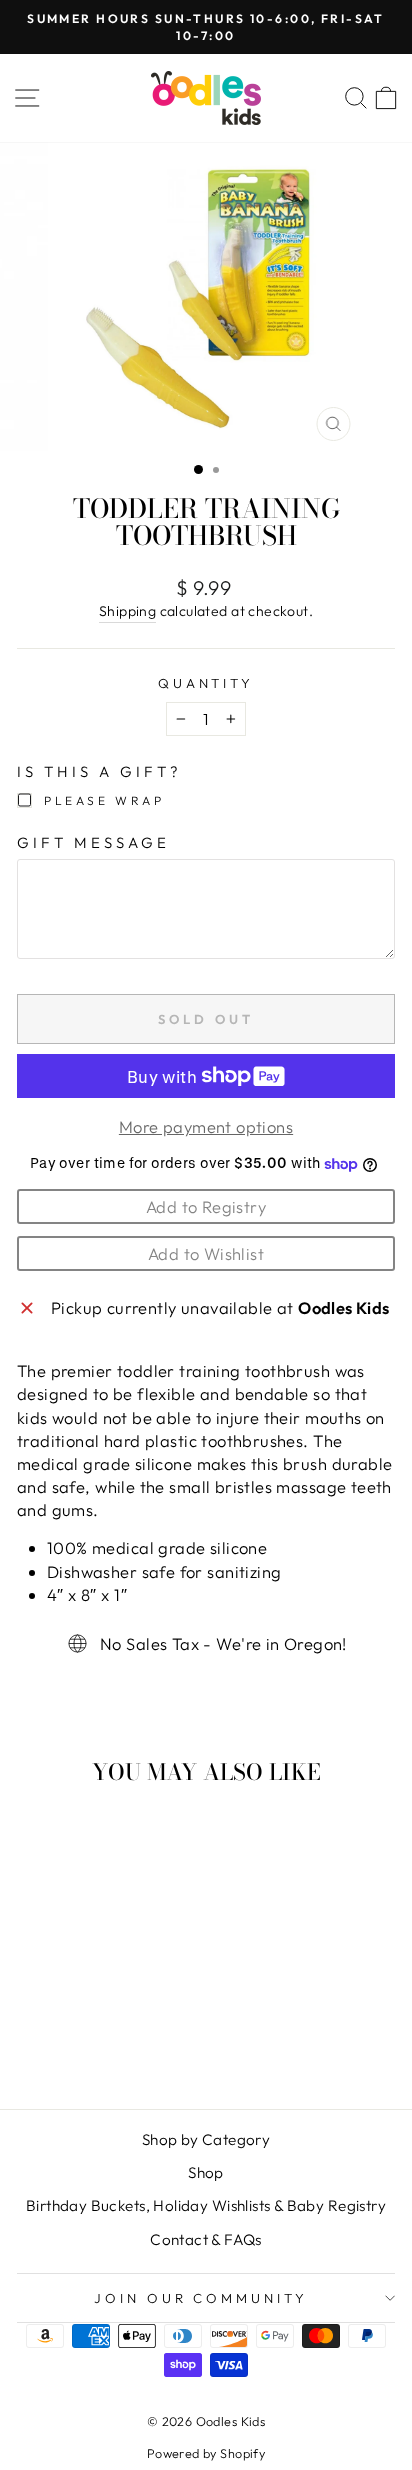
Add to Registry (206, 1206)
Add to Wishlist (206, 1253)
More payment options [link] (206, 1126)
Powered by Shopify (206, 2453)
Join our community (201, 2298)
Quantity (206, 683)
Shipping (127, 611)
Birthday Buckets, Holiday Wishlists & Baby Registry (206, 2205)
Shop (206, 2172)
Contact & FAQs (206, 2239)
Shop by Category (206, 2139)
